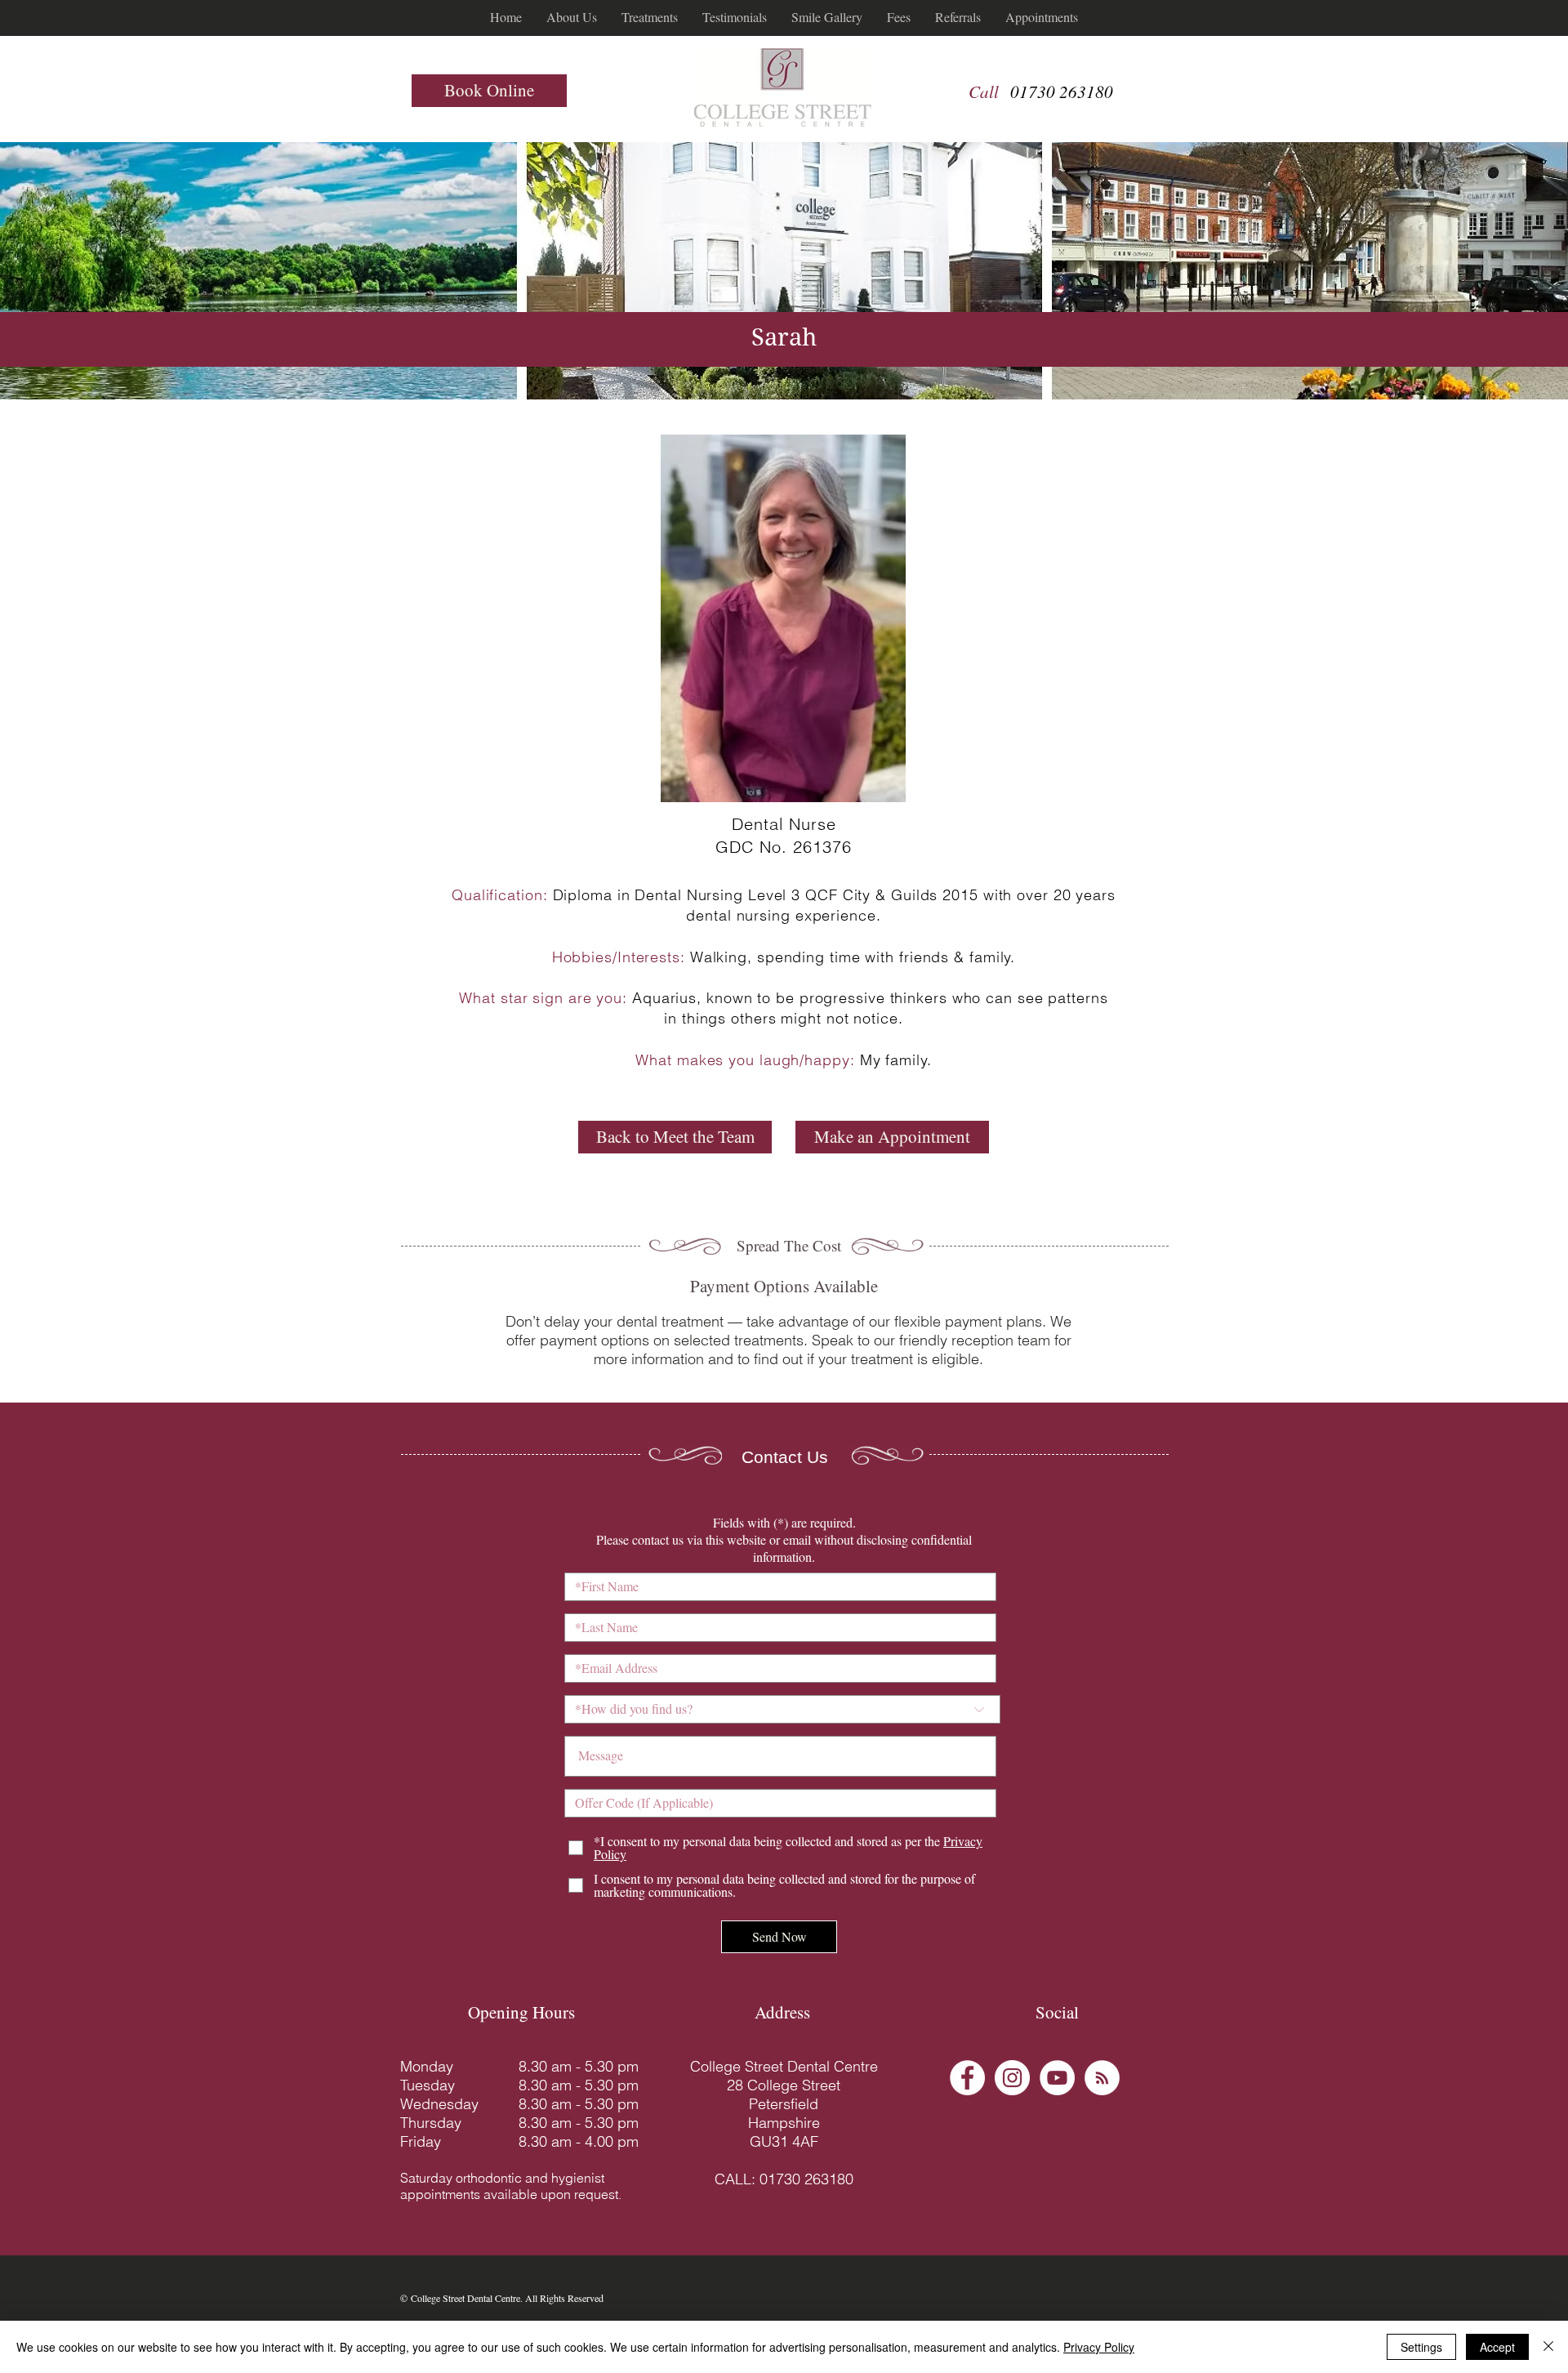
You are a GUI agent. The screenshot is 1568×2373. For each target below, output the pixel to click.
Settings (1421, 2347)
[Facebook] (967, 2078)
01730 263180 (1062, 91)
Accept (1497, 2347)
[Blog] (1102, 2078)
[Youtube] (1057, 2078)
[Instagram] (1012, 2078)
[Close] (1548, 2347)
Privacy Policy (1099, 2347)
